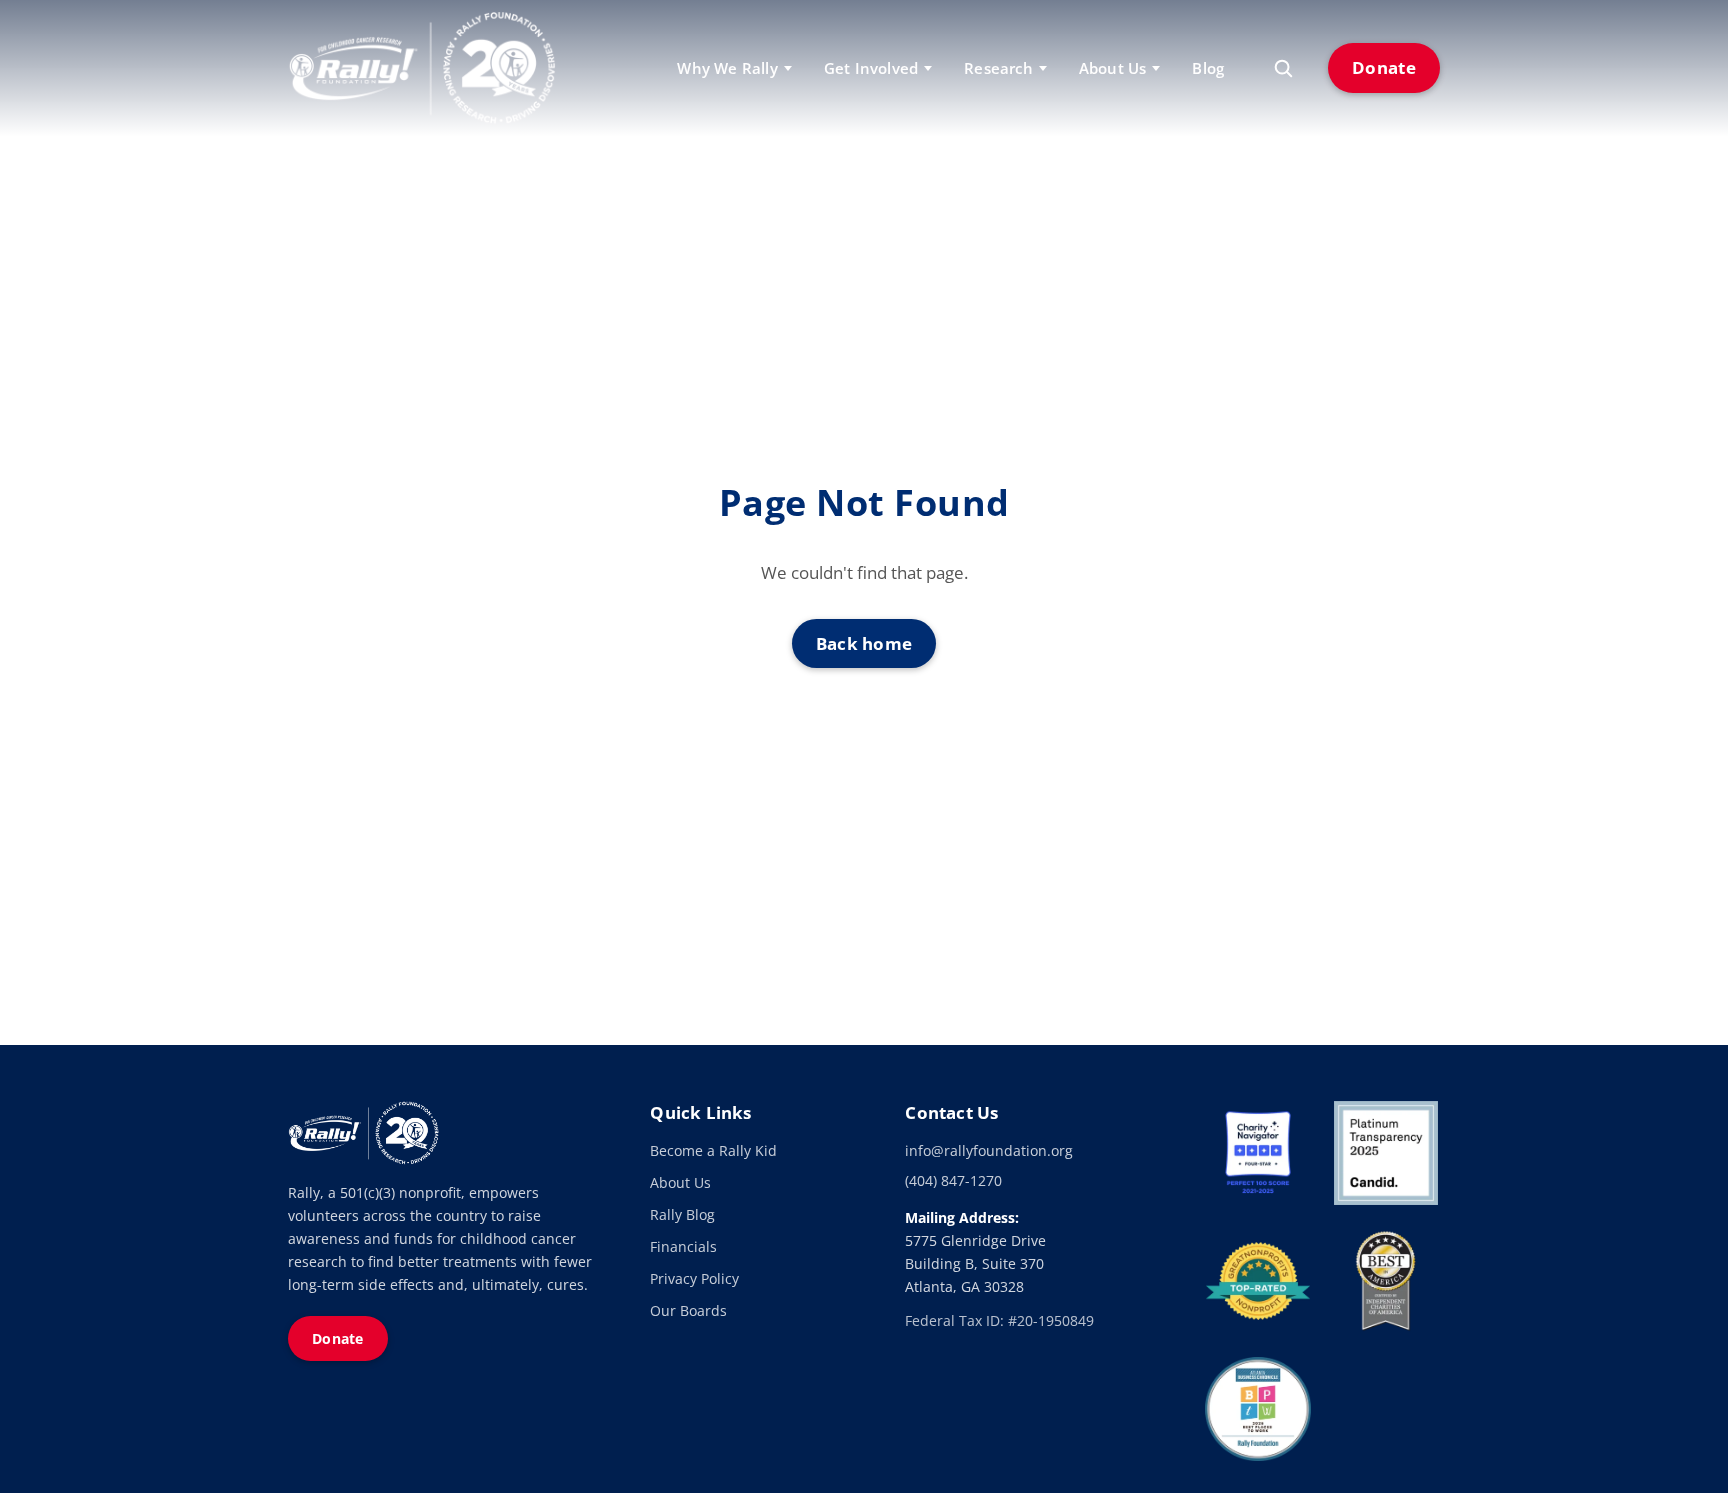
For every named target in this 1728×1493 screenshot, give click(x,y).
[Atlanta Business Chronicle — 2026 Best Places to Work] (1258, 1409)
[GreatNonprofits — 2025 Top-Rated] (1258, 1281)
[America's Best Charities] (1386, 1281)
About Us (680, 1182)
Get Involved (871, 68)
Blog (1208, 68)
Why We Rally (727, 68)
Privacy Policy (694, 1278)
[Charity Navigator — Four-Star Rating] (1258, 1153)
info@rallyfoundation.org (989, 1150)
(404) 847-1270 (953, 1180)
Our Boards (688, 1310)
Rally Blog (682, 1214)
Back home (864, 643)
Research (998, 68)
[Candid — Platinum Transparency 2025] (1386, 1153)
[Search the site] (1283, 68)
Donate (1384, 67)
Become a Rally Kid (713, 1150)
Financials (683, 1246)
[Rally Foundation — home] (422, 68)
